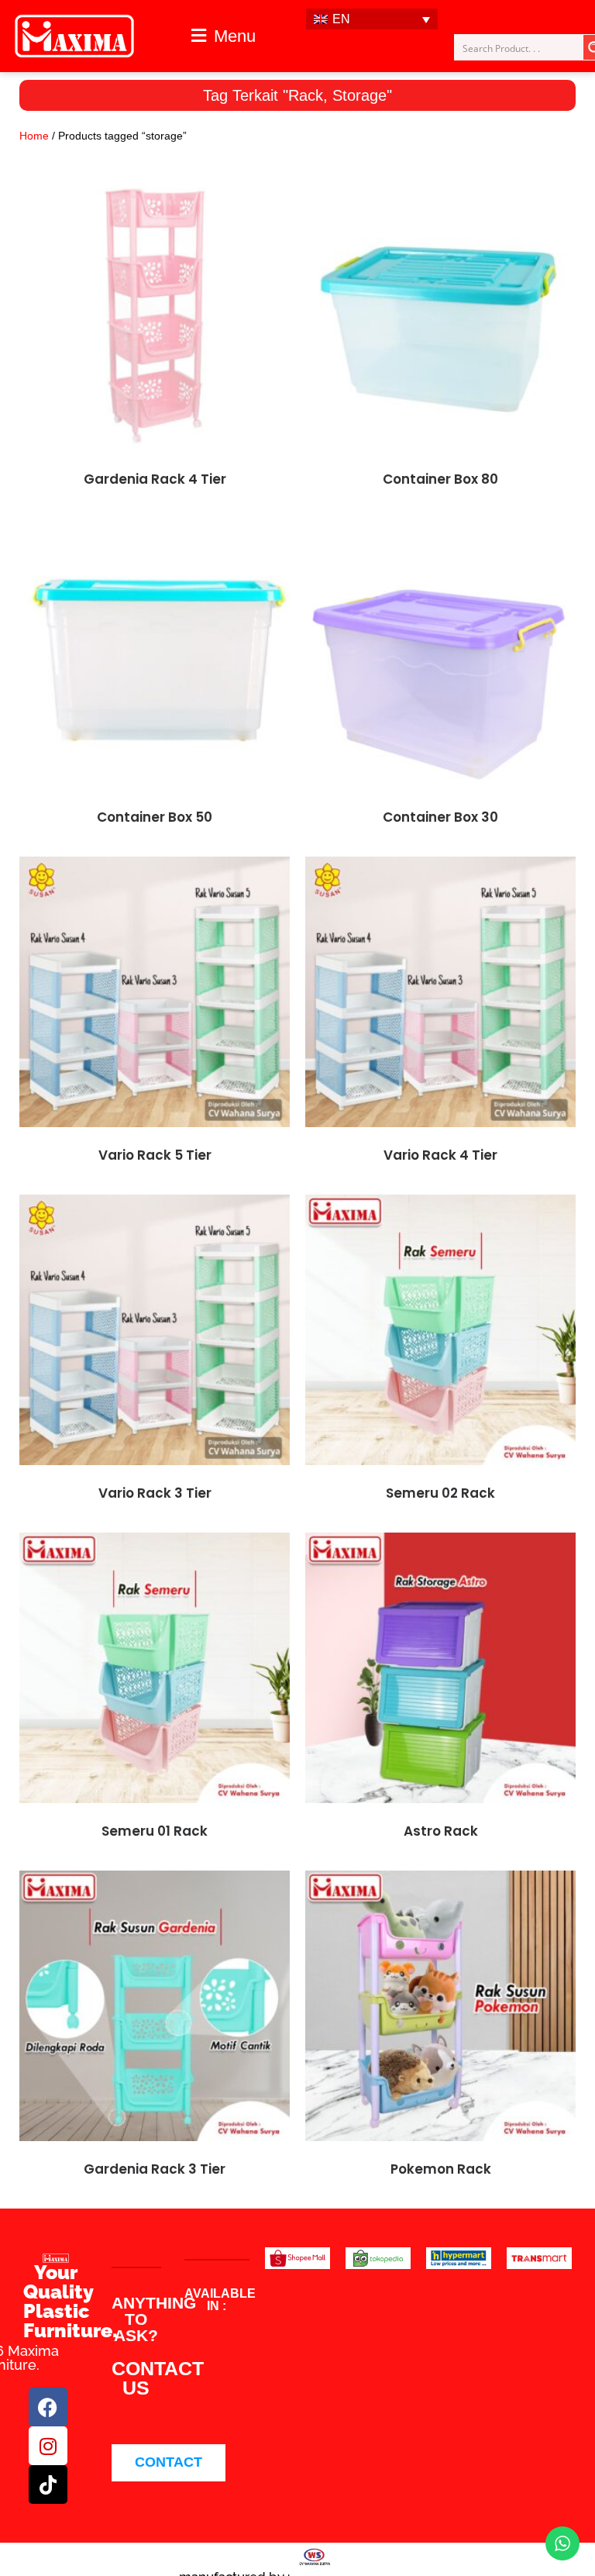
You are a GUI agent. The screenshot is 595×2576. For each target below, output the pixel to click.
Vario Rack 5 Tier (155, 1155)
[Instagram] (48, 2446)
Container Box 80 (440, 479)
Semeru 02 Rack (440, 1493)
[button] (223, 36)
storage (359, 95)
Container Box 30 (440, 817)
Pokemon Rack (441, 2169)
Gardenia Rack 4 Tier (155, 479)
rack (306, 95)
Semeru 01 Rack (155, 1831)
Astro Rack (441, 1831)
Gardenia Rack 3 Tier (155, 2169)
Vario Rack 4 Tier (440, 1155)
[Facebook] (48, 2407)
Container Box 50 (155, 817)
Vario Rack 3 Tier (155, 1493)
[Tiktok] (48, 2485)
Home (34, 136)
